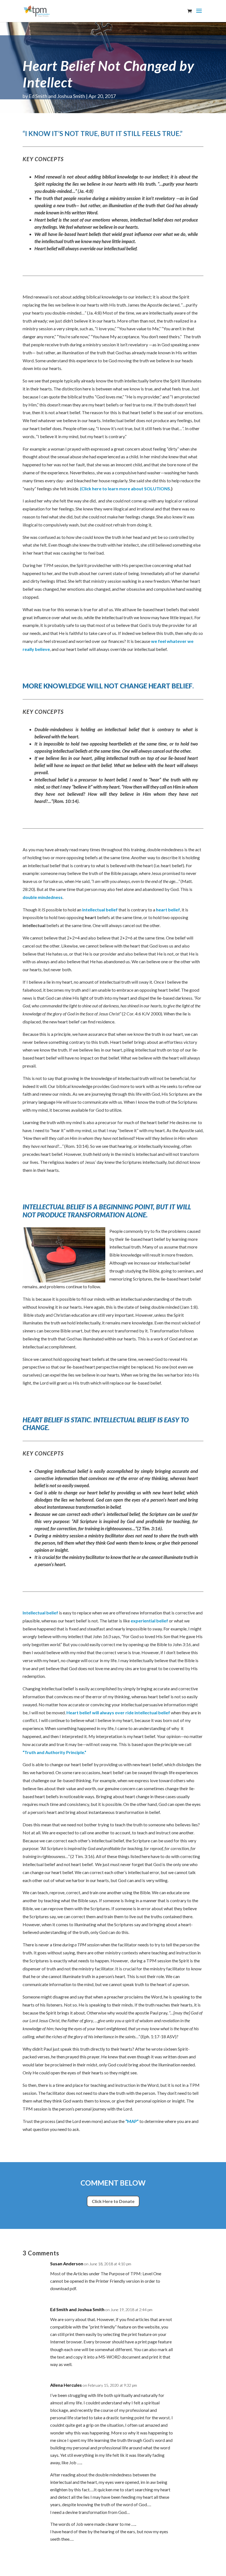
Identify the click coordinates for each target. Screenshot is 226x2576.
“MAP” (132, 2121)
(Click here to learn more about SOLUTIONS (125, 489)
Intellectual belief (41, 1613)
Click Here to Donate (113, 2201)
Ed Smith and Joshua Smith (57, 96)
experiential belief (150, 1621)
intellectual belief (100, 910)
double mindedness (43, 897)
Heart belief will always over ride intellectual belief (118, 1713)
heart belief (168, 910)
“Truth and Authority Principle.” (54, 1752)
